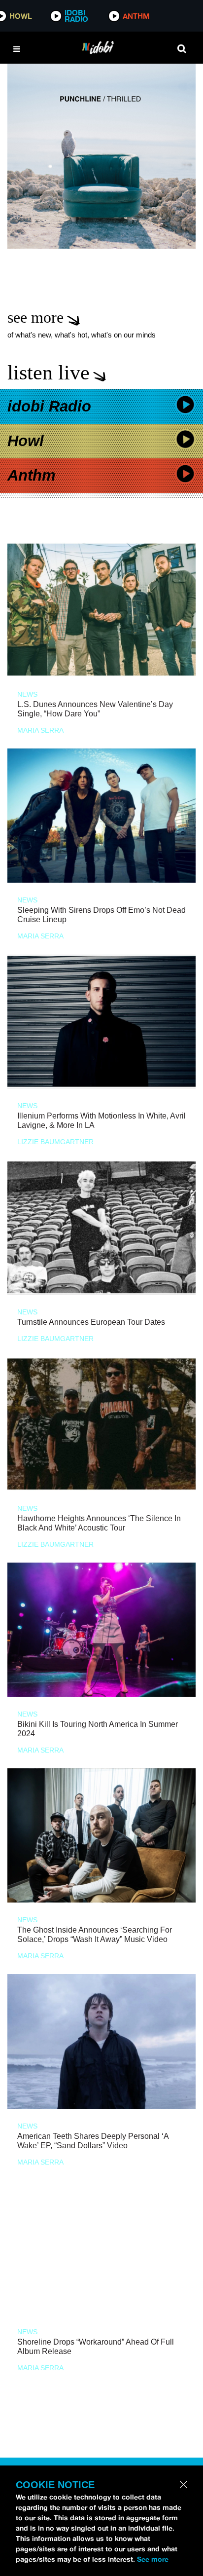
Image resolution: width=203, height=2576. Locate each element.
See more (153, 2559)
